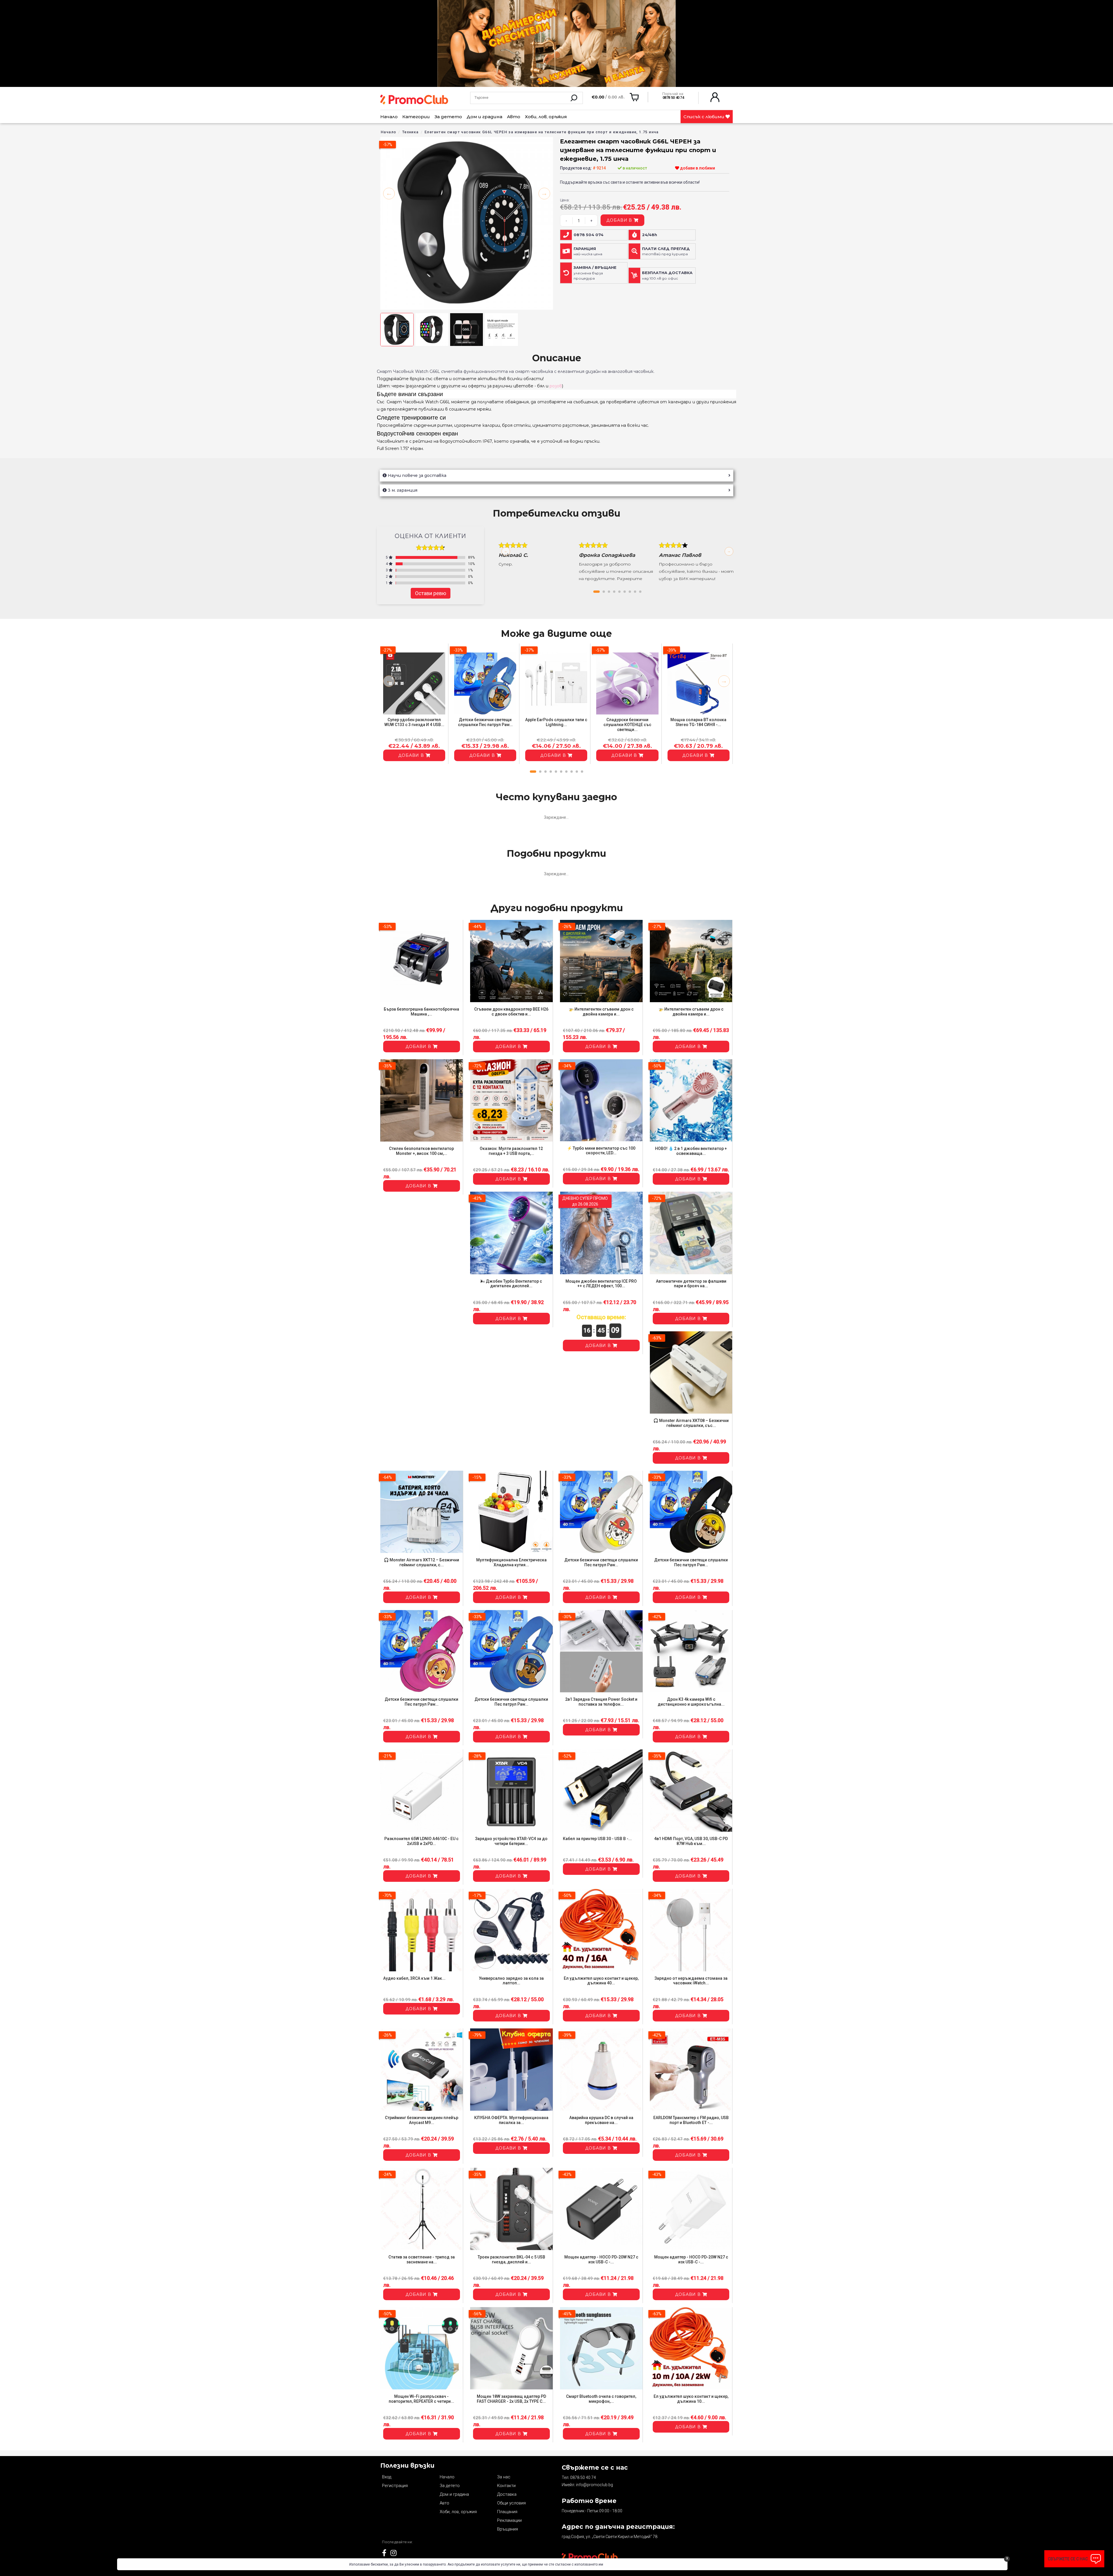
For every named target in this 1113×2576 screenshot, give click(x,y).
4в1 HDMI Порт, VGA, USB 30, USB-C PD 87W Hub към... (691, 1841)
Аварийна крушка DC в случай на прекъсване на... (601, 2120)
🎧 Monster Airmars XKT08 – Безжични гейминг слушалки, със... (691, 1423)
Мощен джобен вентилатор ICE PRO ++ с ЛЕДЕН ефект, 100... (601, 1284)
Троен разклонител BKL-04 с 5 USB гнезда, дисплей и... (511, 2259)
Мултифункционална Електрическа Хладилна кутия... (511, 1562)
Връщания (508, 2529)
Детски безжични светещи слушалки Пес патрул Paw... (485, 722)
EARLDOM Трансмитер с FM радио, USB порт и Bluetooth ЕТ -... (691, 2120)
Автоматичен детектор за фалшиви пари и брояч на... (691, 1284)
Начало (389, 117)
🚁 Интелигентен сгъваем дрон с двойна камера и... (601, 1012)
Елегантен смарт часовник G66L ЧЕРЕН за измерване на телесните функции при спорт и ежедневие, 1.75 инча (542, 132)
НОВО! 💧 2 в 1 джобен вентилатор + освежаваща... (691, 1151)
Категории (416, 117)
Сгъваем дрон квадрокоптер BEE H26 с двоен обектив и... (511, 1012)
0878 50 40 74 (583, 2477)
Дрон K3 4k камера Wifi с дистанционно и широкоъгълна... (691, 1702)
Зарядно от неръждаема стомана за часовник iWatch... (691, 1981)
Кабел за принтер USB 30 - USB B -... (597, 1839)
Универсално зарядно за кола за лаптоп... (511, 1981)
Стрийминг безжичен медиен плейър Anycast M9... (422, 2120)
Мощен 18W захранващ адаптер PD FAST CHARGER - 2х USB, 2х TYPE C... (511, 2399)
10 (582, 772)
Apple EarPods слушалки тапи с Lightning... (556, 722)
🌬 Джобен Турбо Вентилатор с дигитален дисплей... (511, 1284)
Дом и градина (484, 117)
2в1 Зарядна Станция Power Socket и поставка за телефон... (601, 1702)
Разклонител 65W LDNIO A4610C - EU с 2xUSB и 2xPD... (421, 1841)
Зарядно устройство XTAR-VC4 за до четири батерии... (511, 1841)
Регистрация (395, 2486)
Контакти (506, 2486)
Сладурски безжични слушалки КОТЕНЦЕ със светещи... (627, 725)
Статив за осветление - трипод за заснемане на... (422, 2259)
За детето (448, 117)
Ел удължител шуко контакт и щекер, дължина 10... (691, 2399)
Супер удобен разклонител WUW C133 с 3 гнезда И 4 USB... (414, 722)
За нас (504, 2477)
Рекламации (509, 2520)
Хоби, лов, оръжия (546, 117)
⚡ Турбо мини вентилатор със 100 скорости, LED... (601, 1151)
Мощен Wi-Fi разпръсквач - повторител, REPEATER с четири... (421, 2399)
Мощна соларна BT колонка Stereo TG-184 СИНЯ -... (698, 722)
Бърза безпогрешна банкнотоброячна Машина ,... (421, 1012)
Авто (514, 117)
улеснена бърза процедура (595, 273)
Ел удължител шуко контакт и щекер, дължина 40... (601, 1981)
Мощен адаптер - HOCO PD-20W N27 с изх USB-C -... (601, 2259)
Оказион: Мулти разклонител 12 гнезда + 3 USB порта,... (511, 1151)
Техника (411, 132)
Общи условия (511, 2503)
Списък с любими (704, 117)
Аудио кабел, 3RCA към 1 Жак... (414, 1978)
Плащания (507, 2512)
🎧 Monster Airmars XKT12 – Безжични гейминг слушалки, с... (421, 1562)
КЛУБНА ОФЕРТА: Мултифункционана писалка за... (511, 2120)
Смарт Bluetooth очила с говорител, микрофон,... (601, 2399)
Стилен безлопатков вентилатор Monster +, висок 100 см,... (421, 1151)
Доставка (507, 2494)
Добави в (620, 220)
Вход (387, 2477)
